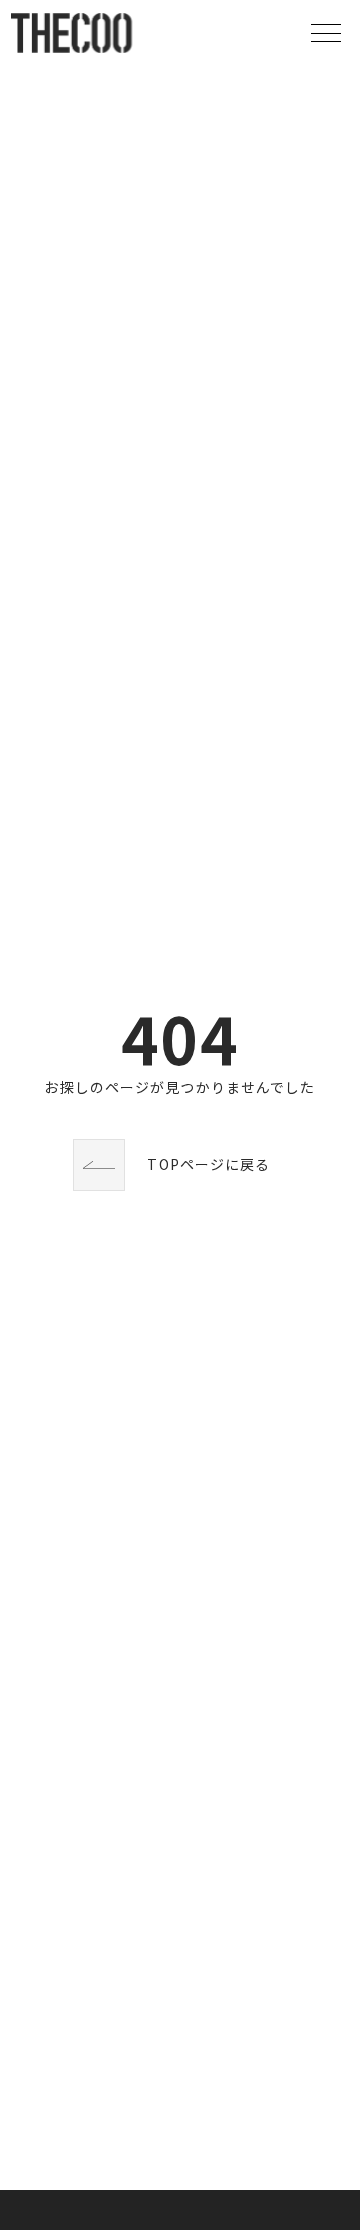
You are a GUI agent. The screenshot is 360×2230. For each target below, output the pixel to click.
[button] (326, 33)
